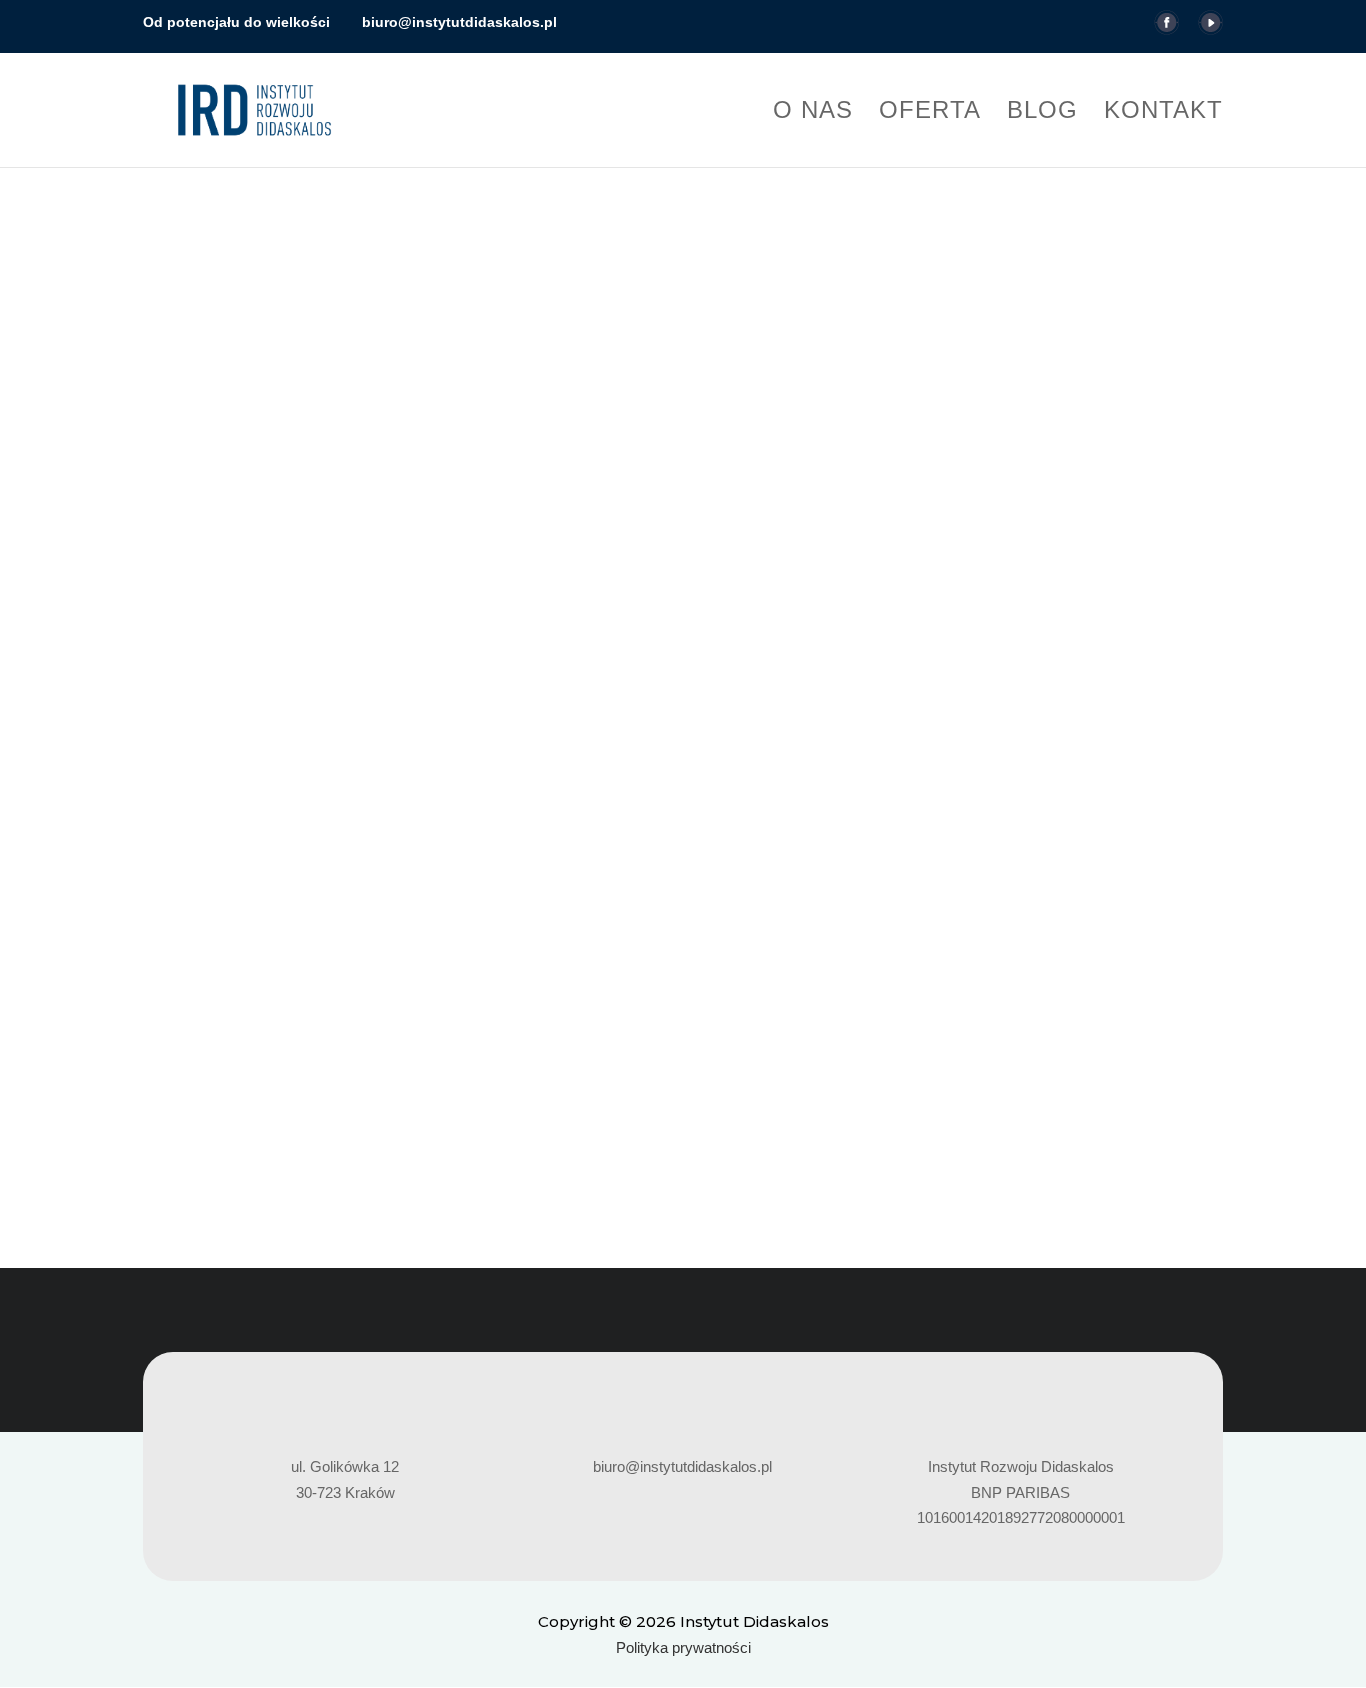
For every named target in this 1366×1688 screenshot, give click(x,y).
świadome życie (790, 996)
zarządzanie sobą (909, 996)
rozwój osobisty (678, 996)
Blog (1042, 113)
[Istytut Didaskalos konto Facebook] (1166, 29)
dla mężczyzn (371, 996)
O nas (813, 113)
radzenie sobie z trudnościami (522, 996)
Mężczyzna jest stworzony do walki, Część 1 (340, 962)
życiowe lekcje (1023, 996)
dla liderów (283, 996)
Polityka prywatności (683, 1647)
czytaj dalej (199, 1094)
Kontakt (1163, 113)
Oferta (930, 113)
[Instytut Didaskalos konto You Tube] (1210, 29)
